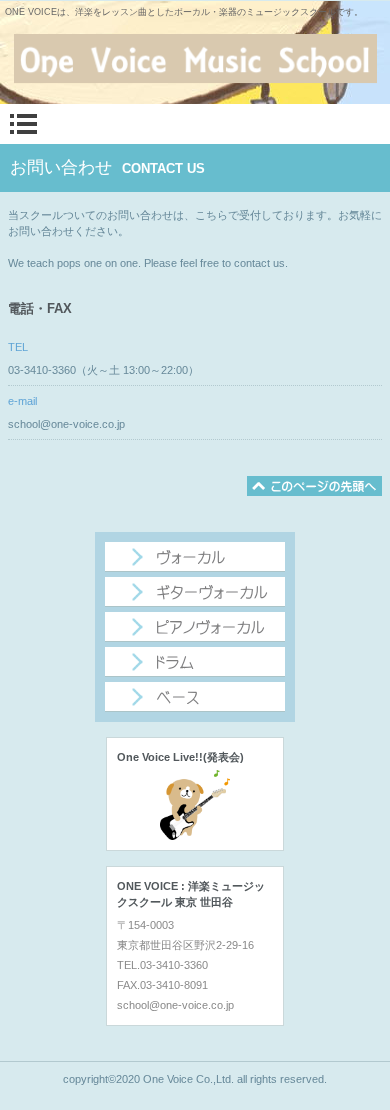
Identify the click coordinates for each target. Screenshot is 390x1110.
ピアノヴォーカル (195, 627)
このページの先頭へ (314, 486)
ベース (195, 697)
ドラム (195, 662)
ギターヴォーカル (195, 592)
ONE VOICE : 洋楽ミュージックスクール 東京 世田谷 (195, 59)
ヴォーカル (195, 557)
